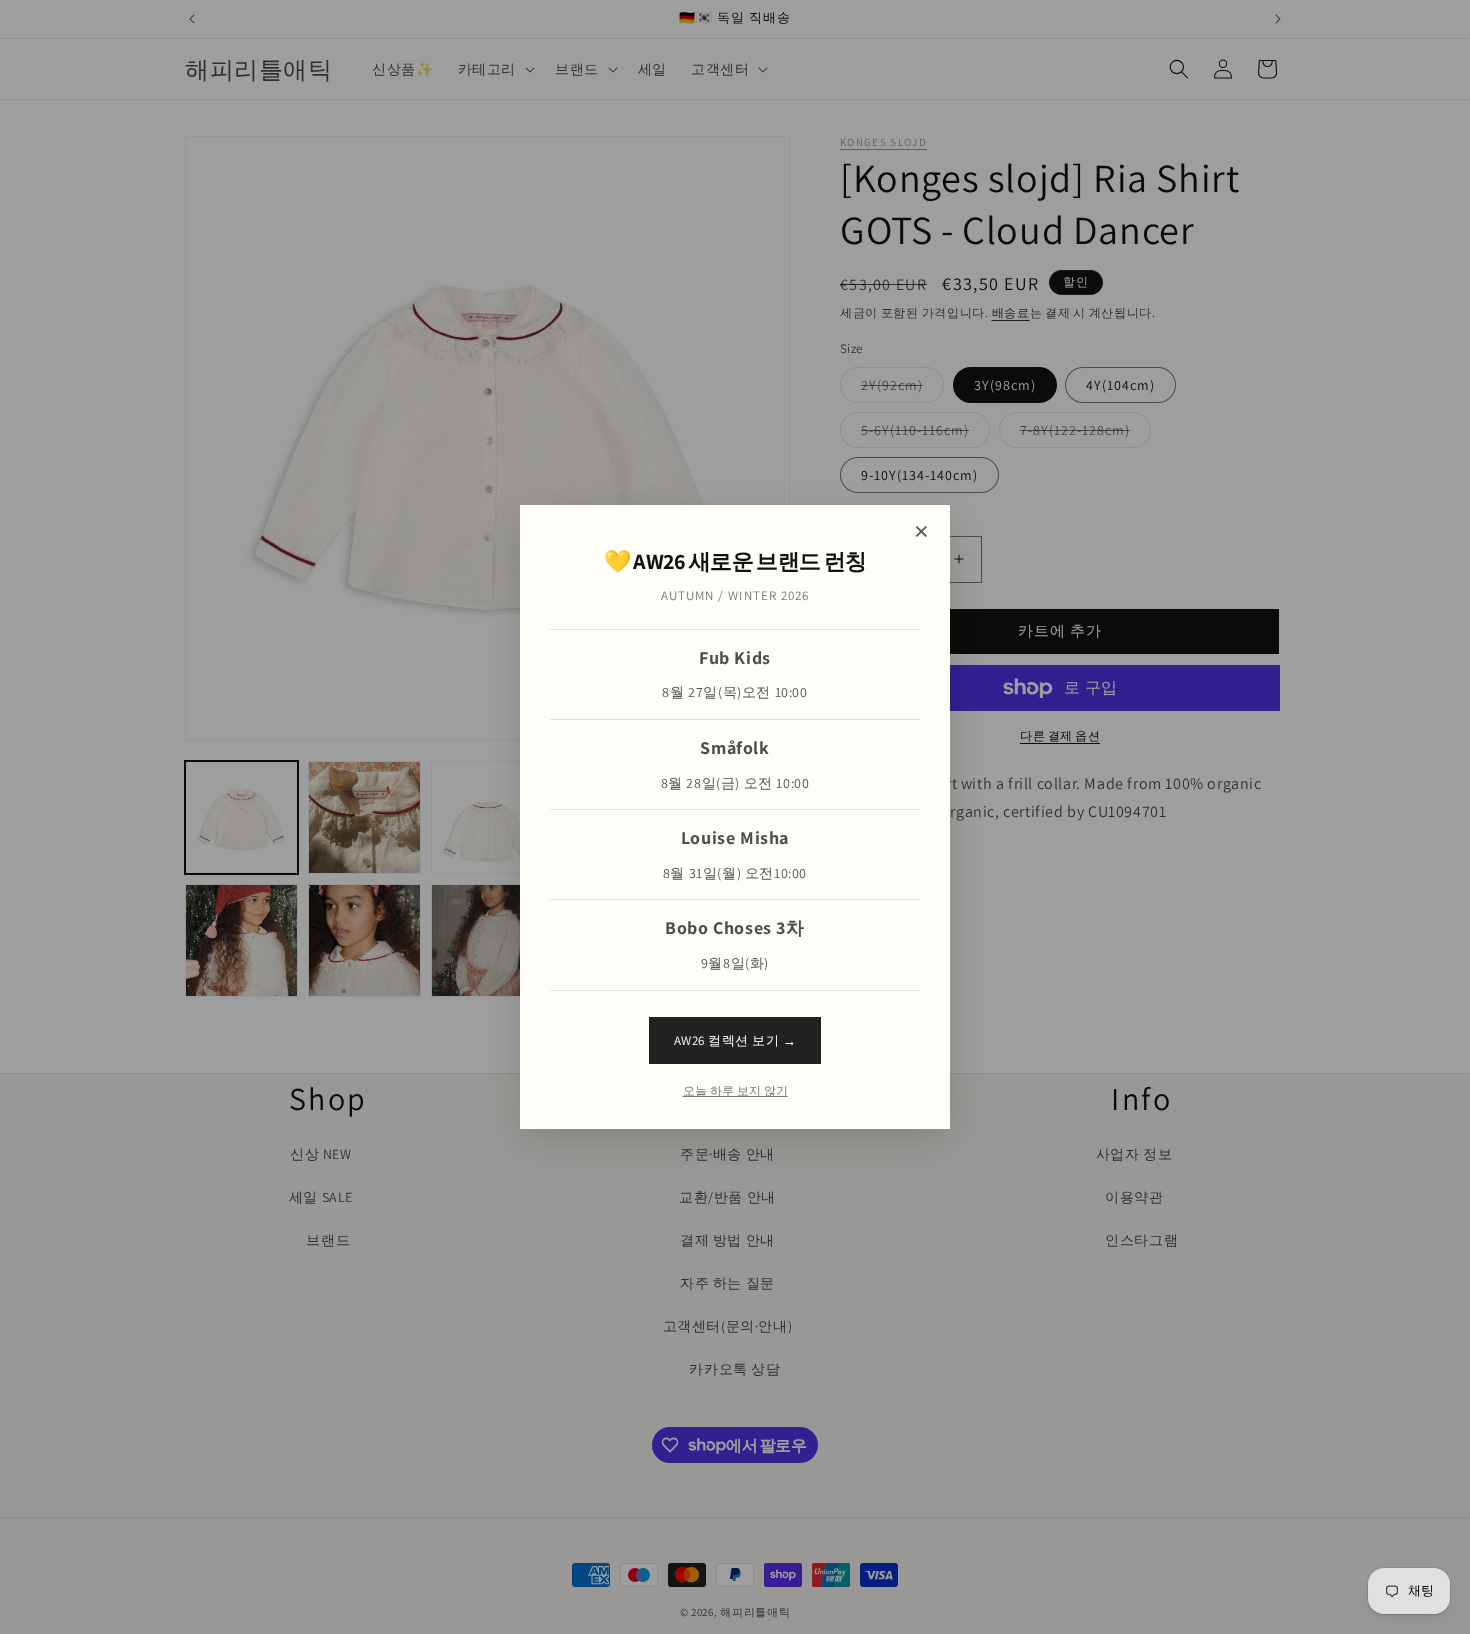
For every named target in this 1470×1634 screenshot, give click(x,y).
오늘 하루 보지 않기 (735, 1091)
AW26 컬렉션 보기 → (735, 1040)
